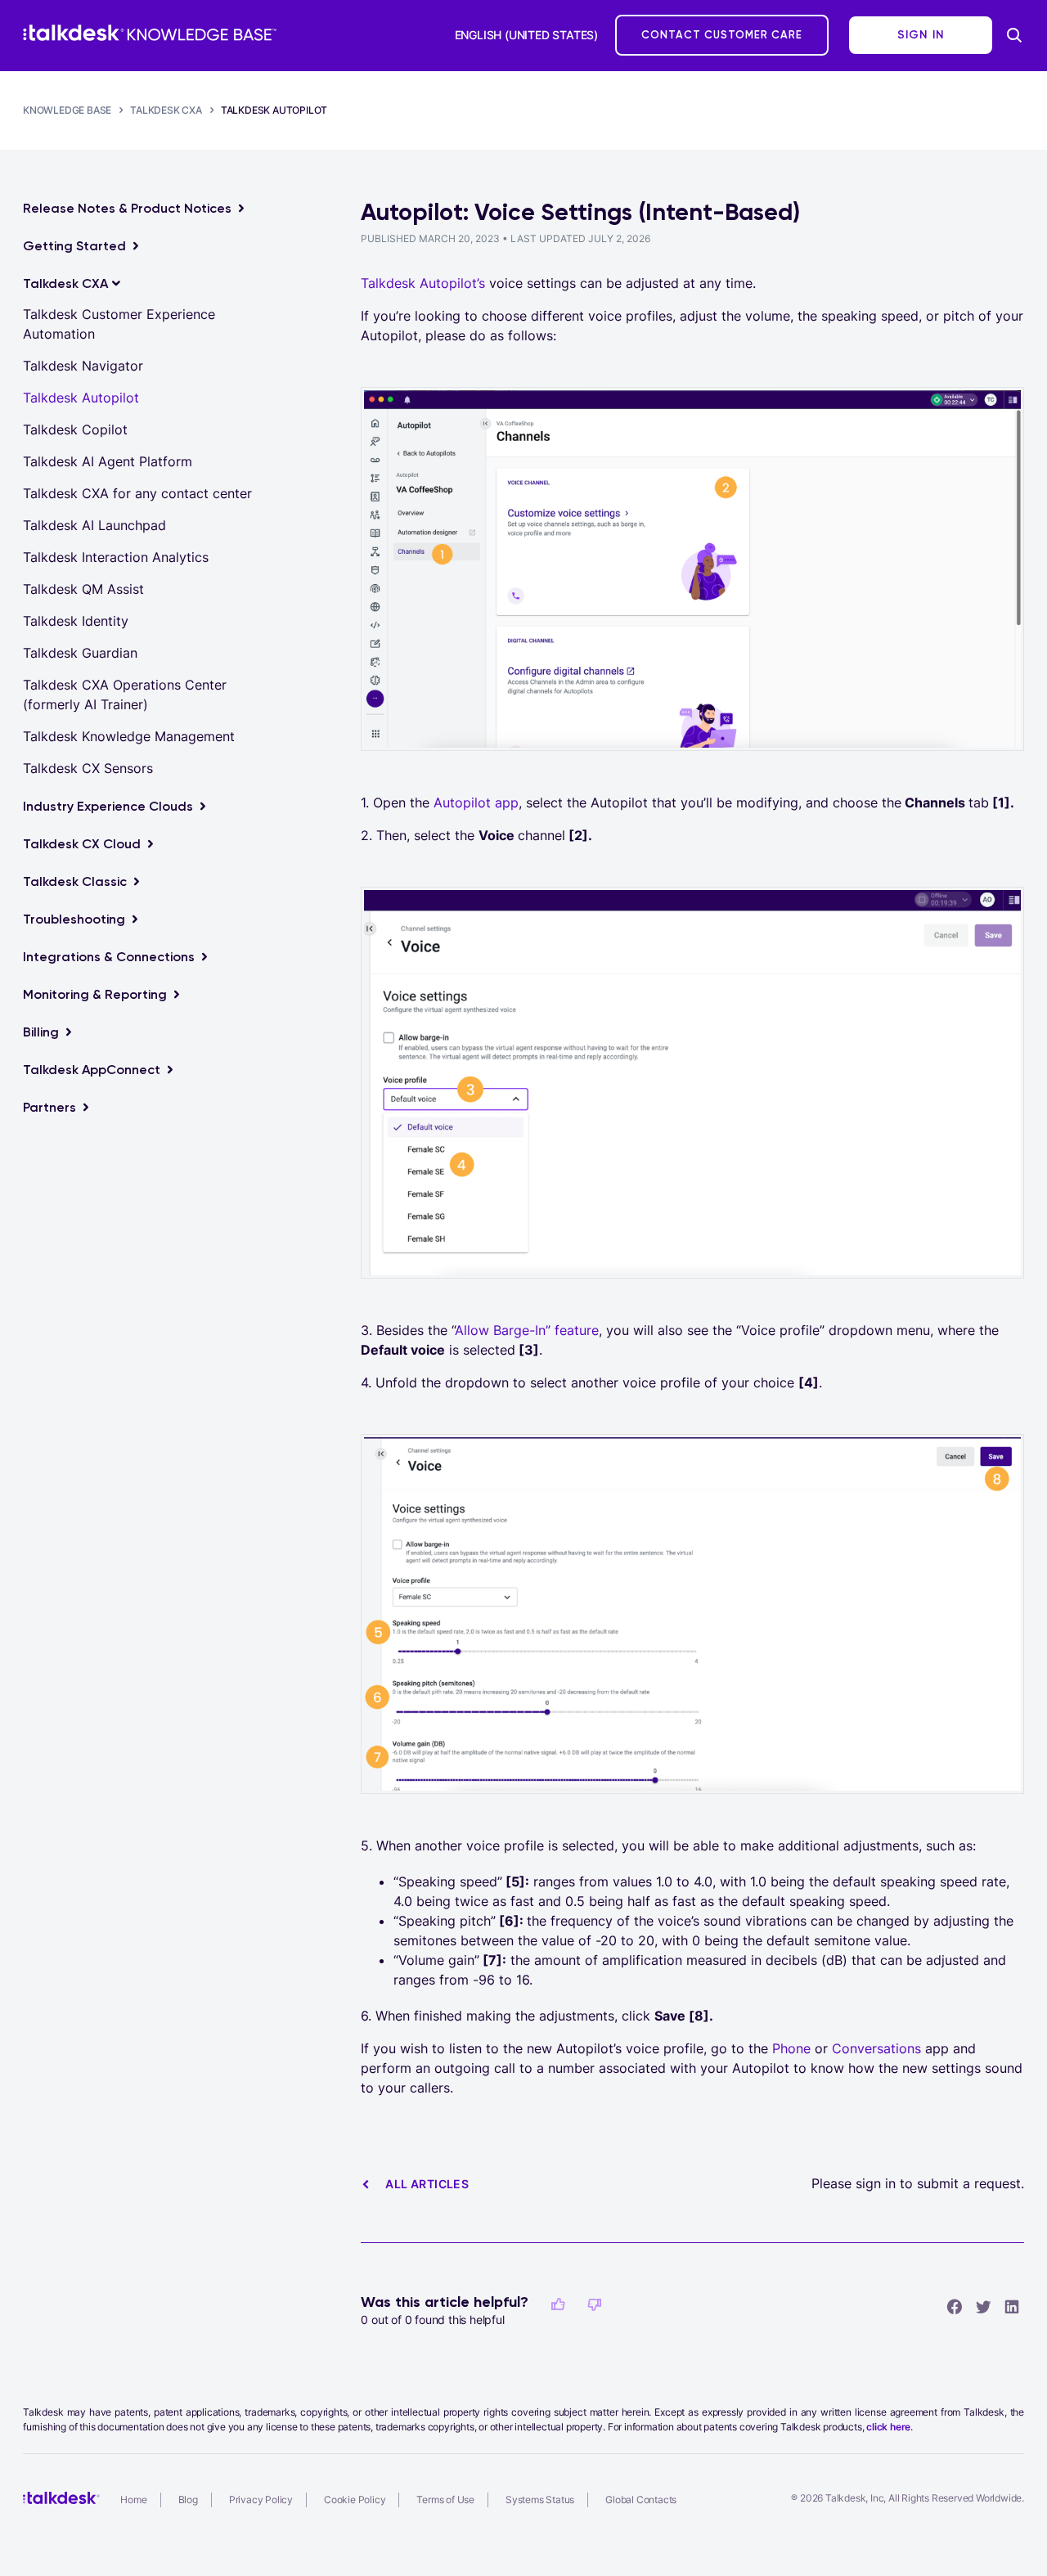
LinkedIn (1012, 2306)
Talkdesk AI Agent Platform (108, 461)
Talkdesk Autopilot (274, 110)
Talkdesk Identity (76, 621)
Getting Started (74, 246)
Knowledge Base (67, 110)
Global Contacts (641, 2500)
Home (133, 2500)
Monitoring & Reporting (95, 994)
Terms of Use (445, 2500)
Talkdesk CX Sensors (88, 768)
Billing (41, 1032)
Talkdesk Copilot (75, 429)
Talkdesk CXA (166, 110)
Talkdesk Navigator (83, 366)
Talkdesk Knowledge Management (129, 736)
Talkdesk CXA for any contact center (137, 493)
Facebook (955, 2306)
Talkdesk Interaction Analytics (116, 557)
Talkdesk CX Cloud (82, 844)
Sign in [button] (921, 35)
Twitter (983, 2306)
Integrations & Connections (109, 957)
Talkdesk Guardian (80, 653)
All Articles (427, 2184)
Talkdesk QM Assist (83, 589)
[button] (558, 2304)
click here (888, 2427)
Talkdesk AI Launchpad (94, 525)
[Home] (150, 33)
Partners (49, 1107)
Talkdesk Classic (75, 881)
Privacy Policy (261, 2500)
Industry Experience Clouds (108, 806)
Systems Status (540, 2500)
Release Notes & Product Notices (127, 208)
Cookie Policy (355, 2500)
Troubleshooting (74, 919)
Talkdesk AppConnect (92, 1070)
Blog (188, 2500)
